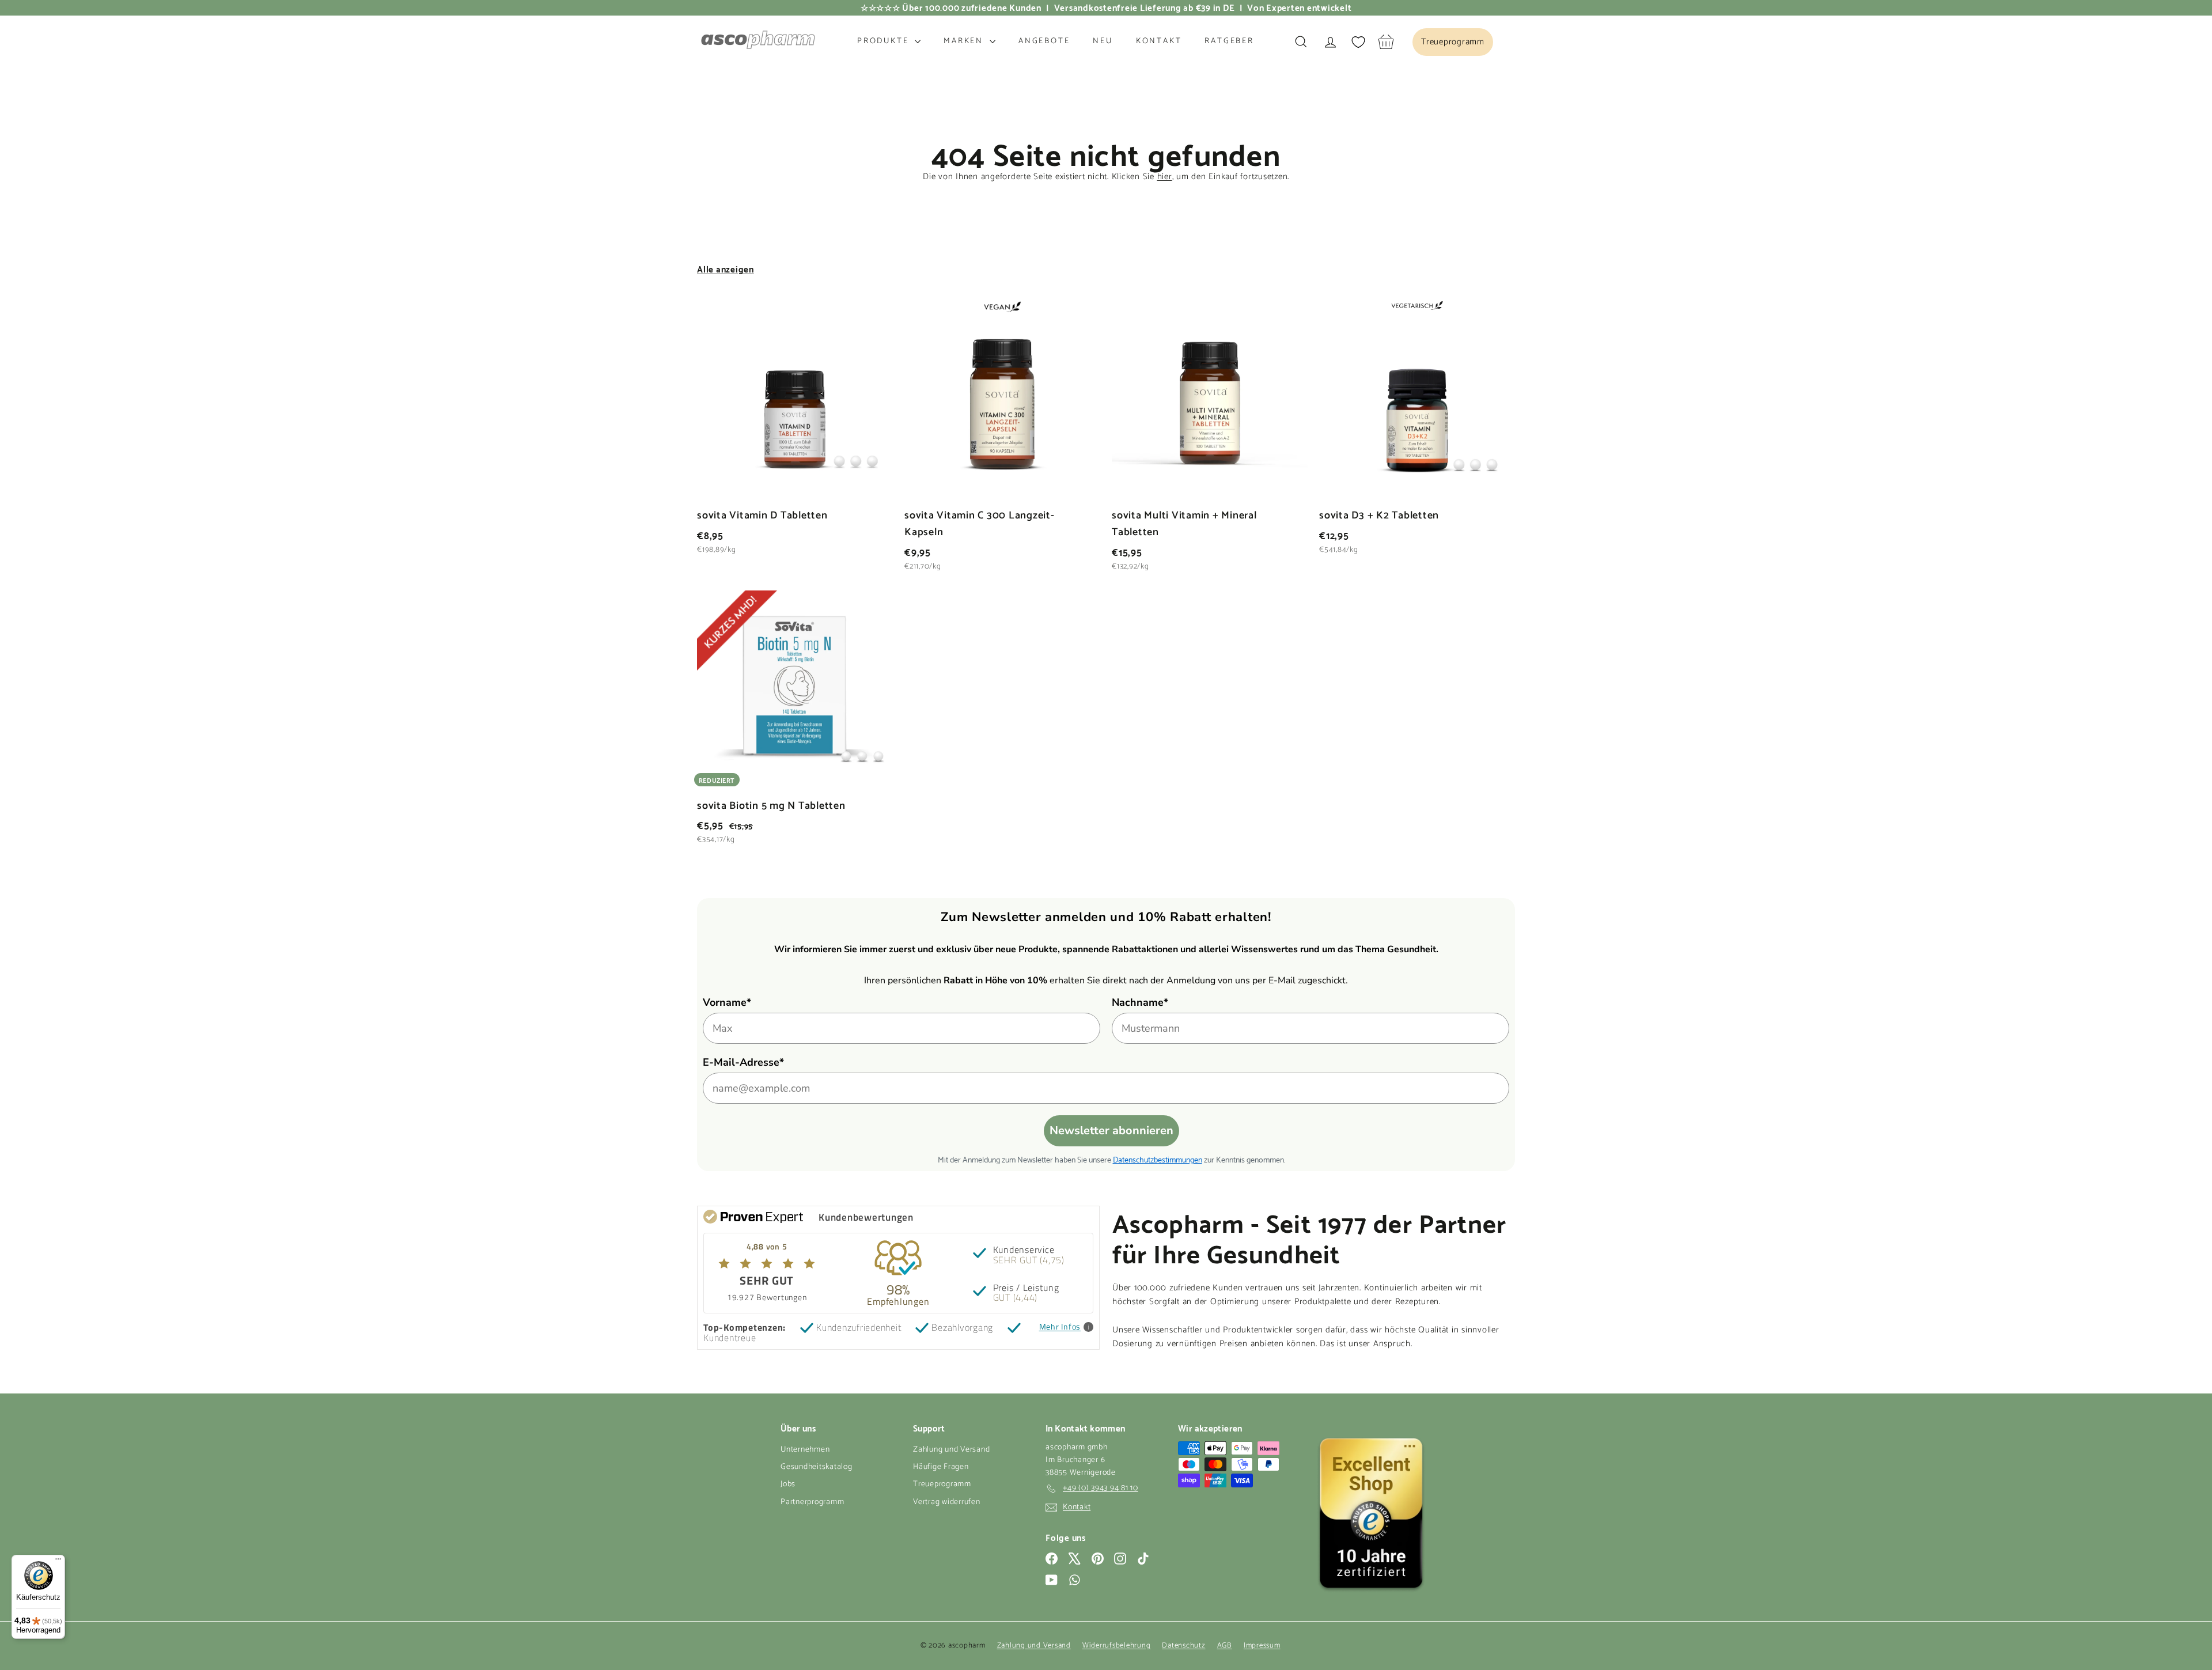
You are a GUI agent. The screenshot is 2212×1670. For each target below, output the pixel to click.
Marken (965, 41)
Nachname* (1140, 1002)
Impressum (1262, 1646)
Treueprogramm (942, 1484)
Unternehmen (805, 1450)
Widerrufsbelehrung (1117, 1646)
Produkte (885, 41)
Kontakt (1159, 41)
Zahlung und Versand (951, 1450)
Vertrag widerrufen (947, 1502)
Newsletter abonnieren (1111, 1131)
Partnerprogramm (812, 1502)
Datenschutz (1183, 1646)
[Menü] (58, 1562)
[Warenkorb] (1386, 42)
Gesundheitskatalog (817, 1467)
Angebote (1044, 41)
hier (1165, 177)
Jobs (788, 1484)
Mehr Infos (1060, 1327)
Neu (1103, 41)
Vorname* (727, 1002)
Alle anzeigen (726, 268)
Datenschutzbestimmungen (1158, 1159)
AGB (1225, 1646)
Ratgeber (1229, 41)
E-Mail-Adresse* (743, 1062)
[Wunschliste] (1358, 42)
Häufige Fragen (941, 1467)
